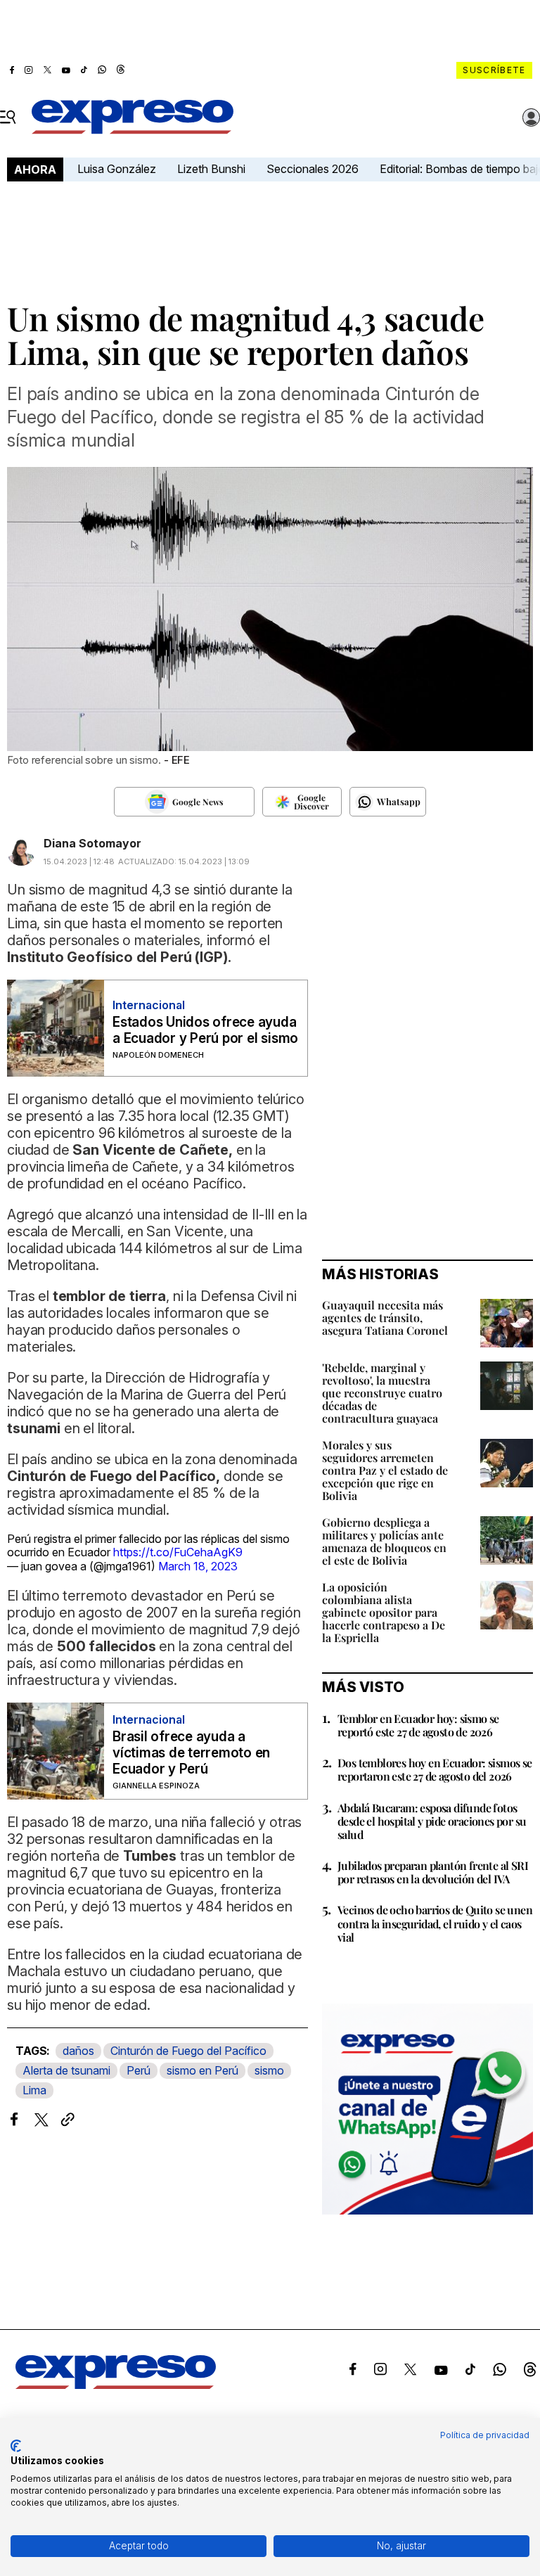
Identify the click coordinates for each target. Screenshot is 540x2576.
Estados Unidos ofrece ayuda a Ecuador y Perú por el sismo (205, 1030)
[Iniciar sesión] (532, 117)
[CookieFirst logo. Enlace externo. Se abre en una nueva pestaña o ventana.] (16, 2446)
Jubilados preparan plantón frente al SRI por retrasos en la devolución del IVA (433, 1872)
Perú (139, 2070)
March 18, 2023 (198, 1566)
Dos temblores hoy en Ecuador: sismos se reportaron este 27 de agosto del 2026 (435, 1769)
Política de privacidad (485, 2435)
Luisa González (117, 169)
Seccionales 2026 (313, 169)
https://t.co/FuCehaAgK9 (178, 1552)
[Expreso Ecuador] (116, 2385)
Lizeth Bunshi (211, 169)
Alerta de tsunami (66, 2070)
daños (78, 2051)
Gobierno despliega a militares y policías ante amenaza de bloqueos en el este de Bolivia (384, 1541)
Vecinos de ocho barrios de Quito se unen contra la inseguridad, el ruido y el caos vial (435, 1923)
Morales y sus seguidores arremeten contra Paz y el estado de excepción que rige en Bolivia (385, 1470)
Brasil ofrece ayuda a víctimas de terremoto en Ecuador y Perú (191, 1753)
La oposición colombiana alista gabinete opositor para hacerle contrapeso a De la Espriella (384, 1612)
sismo (269, 2070)
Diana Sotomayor (92, 843)
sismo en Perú (202, 2070)
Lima (34, 2090)
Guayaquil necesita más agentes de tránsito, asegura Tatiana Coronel (385, 1318)
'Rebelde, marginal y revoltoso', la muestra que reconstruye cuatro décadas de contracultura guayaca (382, 1393)
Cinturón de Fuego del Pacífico (188, 2051)
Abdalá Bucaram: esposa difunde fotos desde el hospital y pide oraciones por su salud (432, 1821)
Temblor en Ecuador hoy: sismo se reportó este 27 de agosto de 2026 (418, 1725)
